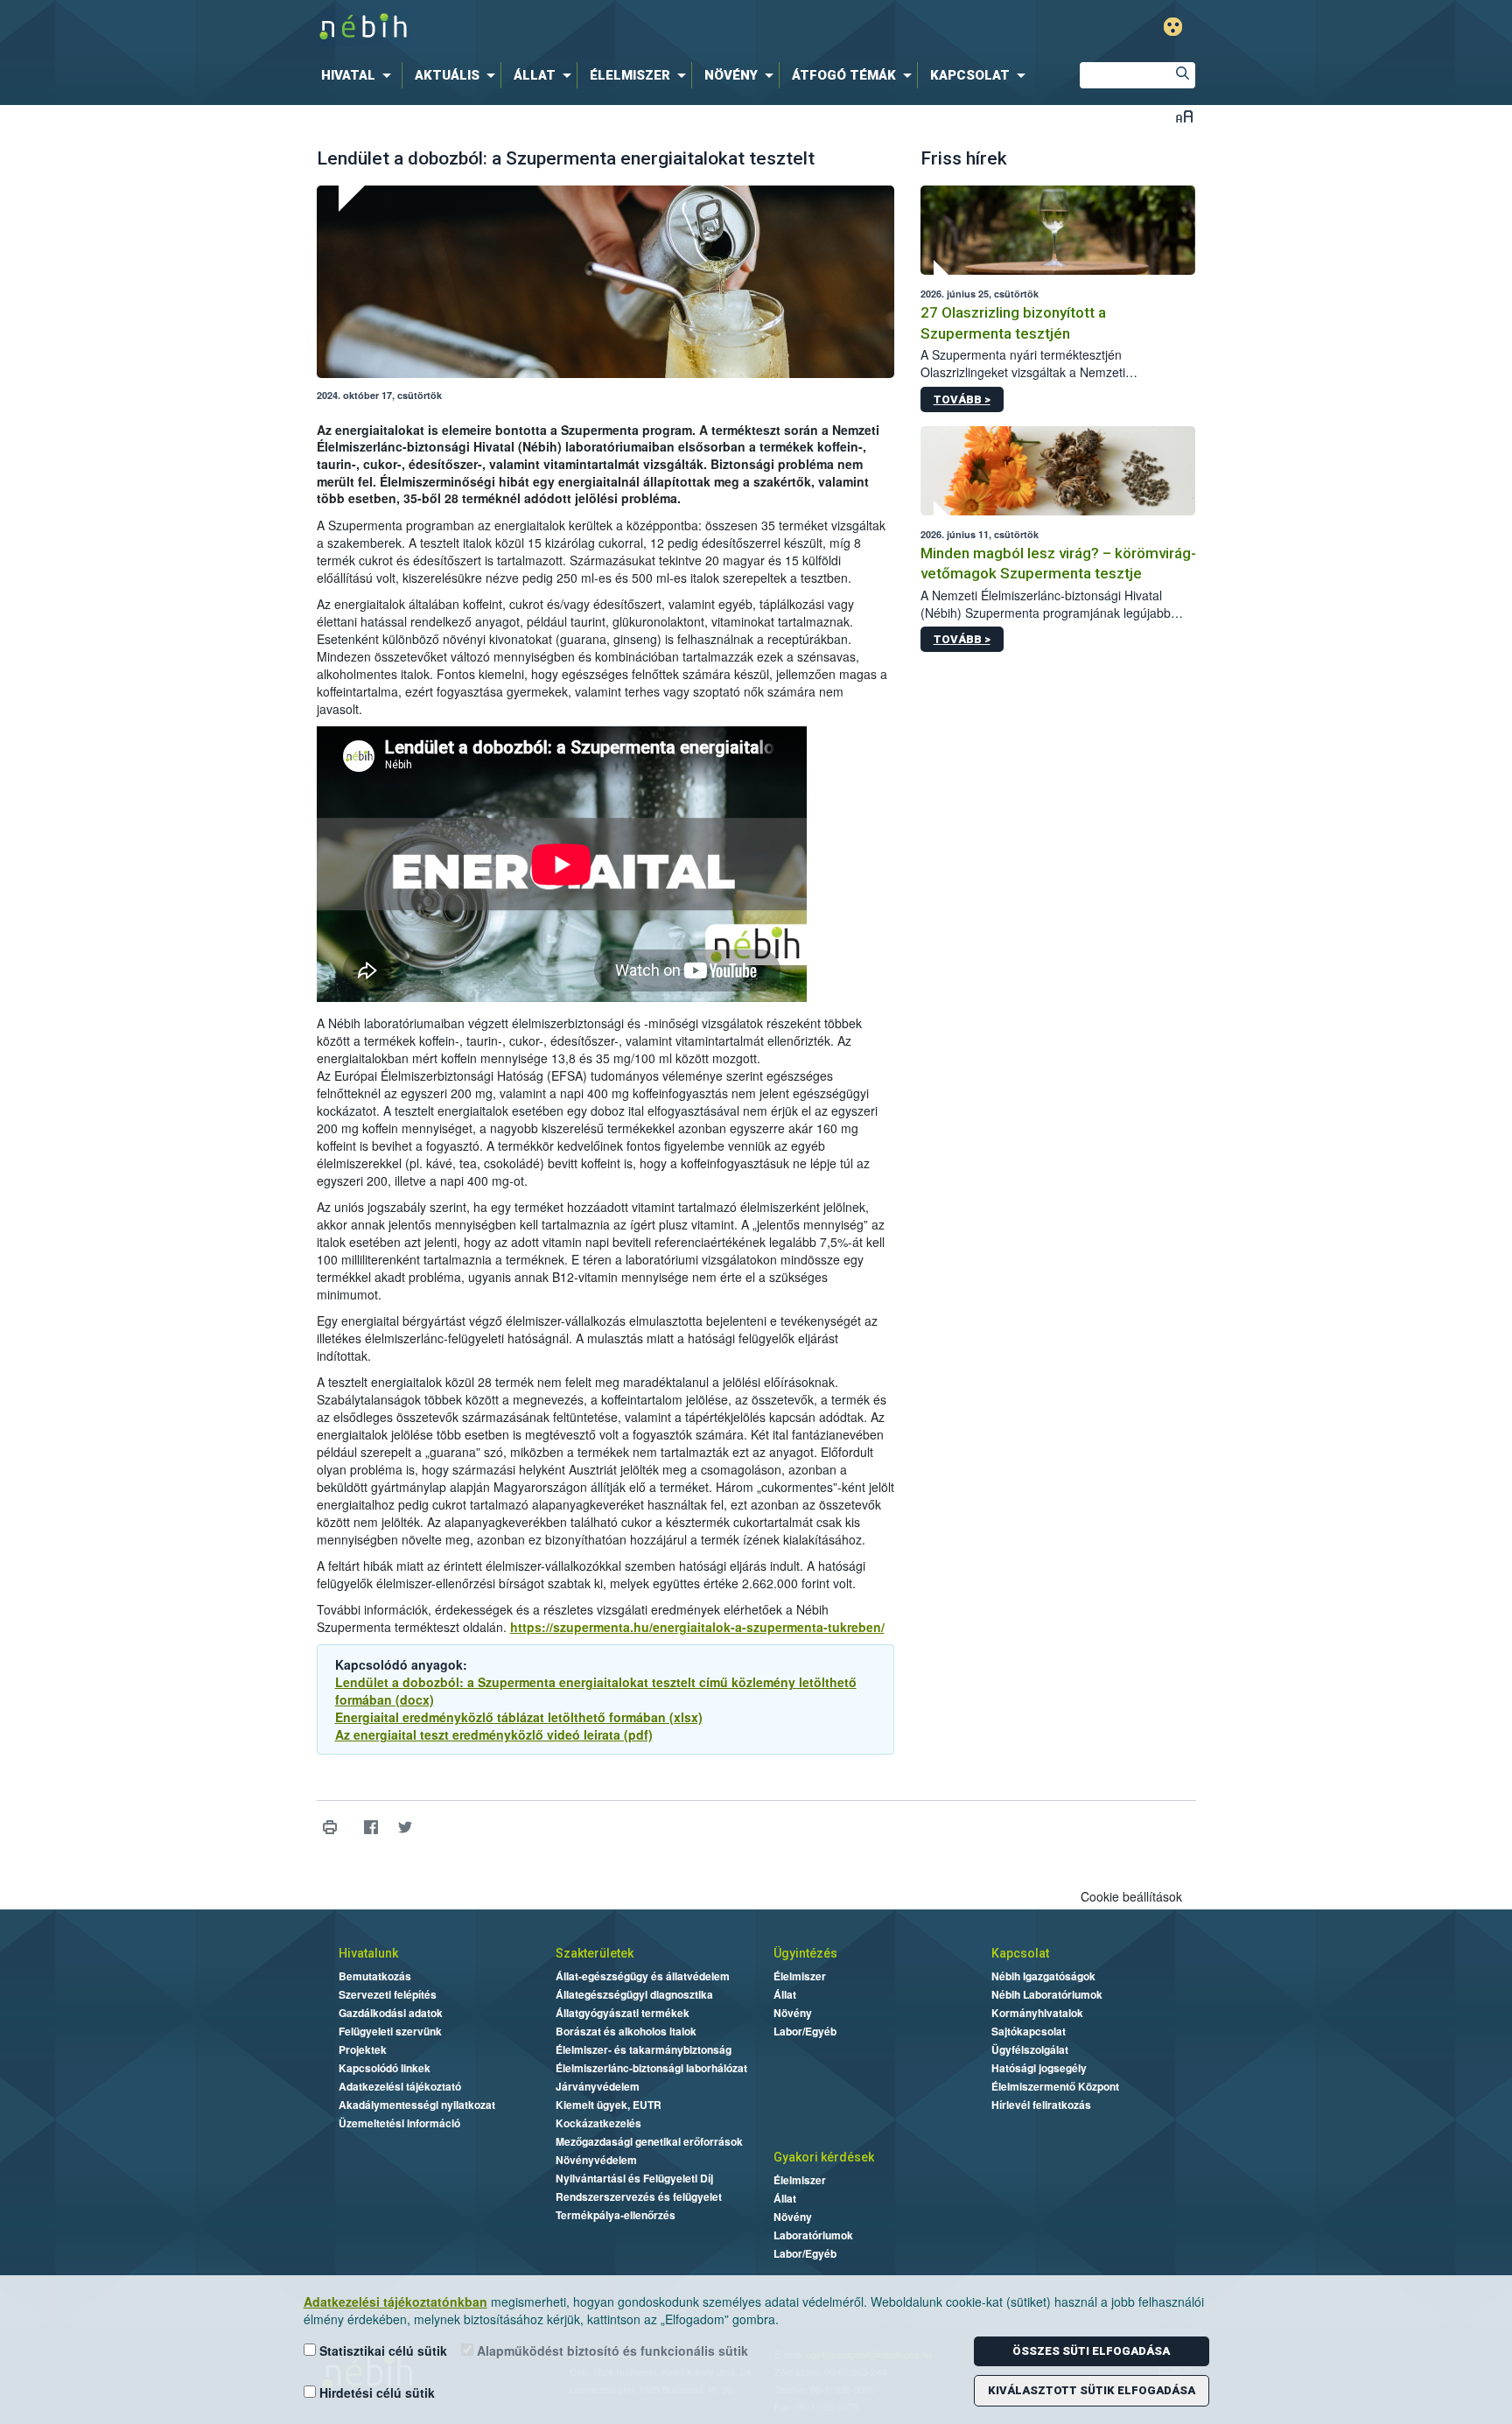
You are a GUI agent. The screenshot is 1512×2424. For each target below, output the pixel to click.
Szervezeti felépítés (388, 1994)
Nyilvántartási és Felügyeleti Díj (634, 2178)
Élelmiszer (800, 1976)
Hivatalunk (368, 1953)
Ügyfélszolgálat (1030, 2049)
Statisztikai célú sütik (381, 2350)
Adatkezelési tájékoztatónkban (395, 2301)
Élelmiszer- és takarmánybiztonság (644, 2049)
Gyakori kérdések (824, 2157)
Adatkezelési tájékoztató (400, 2086)
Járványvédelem (598, 2086)
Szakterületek (595, 1953)
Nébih (570, 28)
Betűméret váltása (1184, 116)
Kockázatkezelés (598, 2123)
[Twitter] (406, 1828)
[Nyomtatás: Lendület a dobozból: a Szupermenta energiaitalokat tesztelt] (330, 1828)
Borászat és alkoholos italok (626, 2031)
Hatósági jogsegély (1039, 2068)
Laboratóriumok (813, 2235)
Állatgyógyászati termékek (623, 2013)
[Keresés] (1182, 75)
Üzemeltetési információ (399, 2123)
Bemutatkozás (375, 1976)
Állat (785, 1994)
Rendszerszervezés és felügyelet (639, 2196)
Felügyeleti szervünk (390, 2031)
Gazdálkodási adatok (391, 2013)
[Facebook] (371, 1828)
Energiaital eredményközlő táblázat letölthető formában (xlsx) (519, 1717)
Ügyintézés (805, 1953)
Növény (793, 2013)
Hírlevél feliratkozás (1041, 2105)
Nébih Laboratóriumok (1047, 1994)
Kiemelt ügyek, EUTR (609, 2105)
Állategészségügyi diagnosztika (634, 1994)
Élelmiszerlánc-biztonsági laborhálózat (651, 2068)
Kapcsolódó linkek (385, 2068)
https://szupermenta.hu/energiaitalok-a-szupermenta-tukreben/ (697, 1627)
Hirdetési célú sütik (375, 2392)
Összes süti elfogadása (1091, 2351)
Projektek (363, 2049)
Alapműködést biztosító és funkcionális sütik (611, 2350)
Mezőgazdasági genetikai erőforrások (649, 2141)
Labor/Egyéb (805, 2031)
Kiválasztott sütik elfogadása (1092, 2390)
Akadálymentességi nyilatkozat (417, 2105)
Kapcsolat (1020, 1953)
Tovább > (962, 399)
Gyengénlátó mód (1173, 27)
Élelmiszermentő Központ (1055, 2086)
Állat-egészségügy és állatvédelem (643, 1976)
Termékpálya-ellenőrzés (616, 2215)
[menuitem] (360, 75)
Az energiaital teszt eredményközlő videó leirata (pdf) (494, 1734)
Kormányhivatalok (1037, 2013)
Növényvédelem (596, 2160)
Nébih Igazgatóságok (1043, 1976)
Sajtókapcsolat (1029, 2031)
